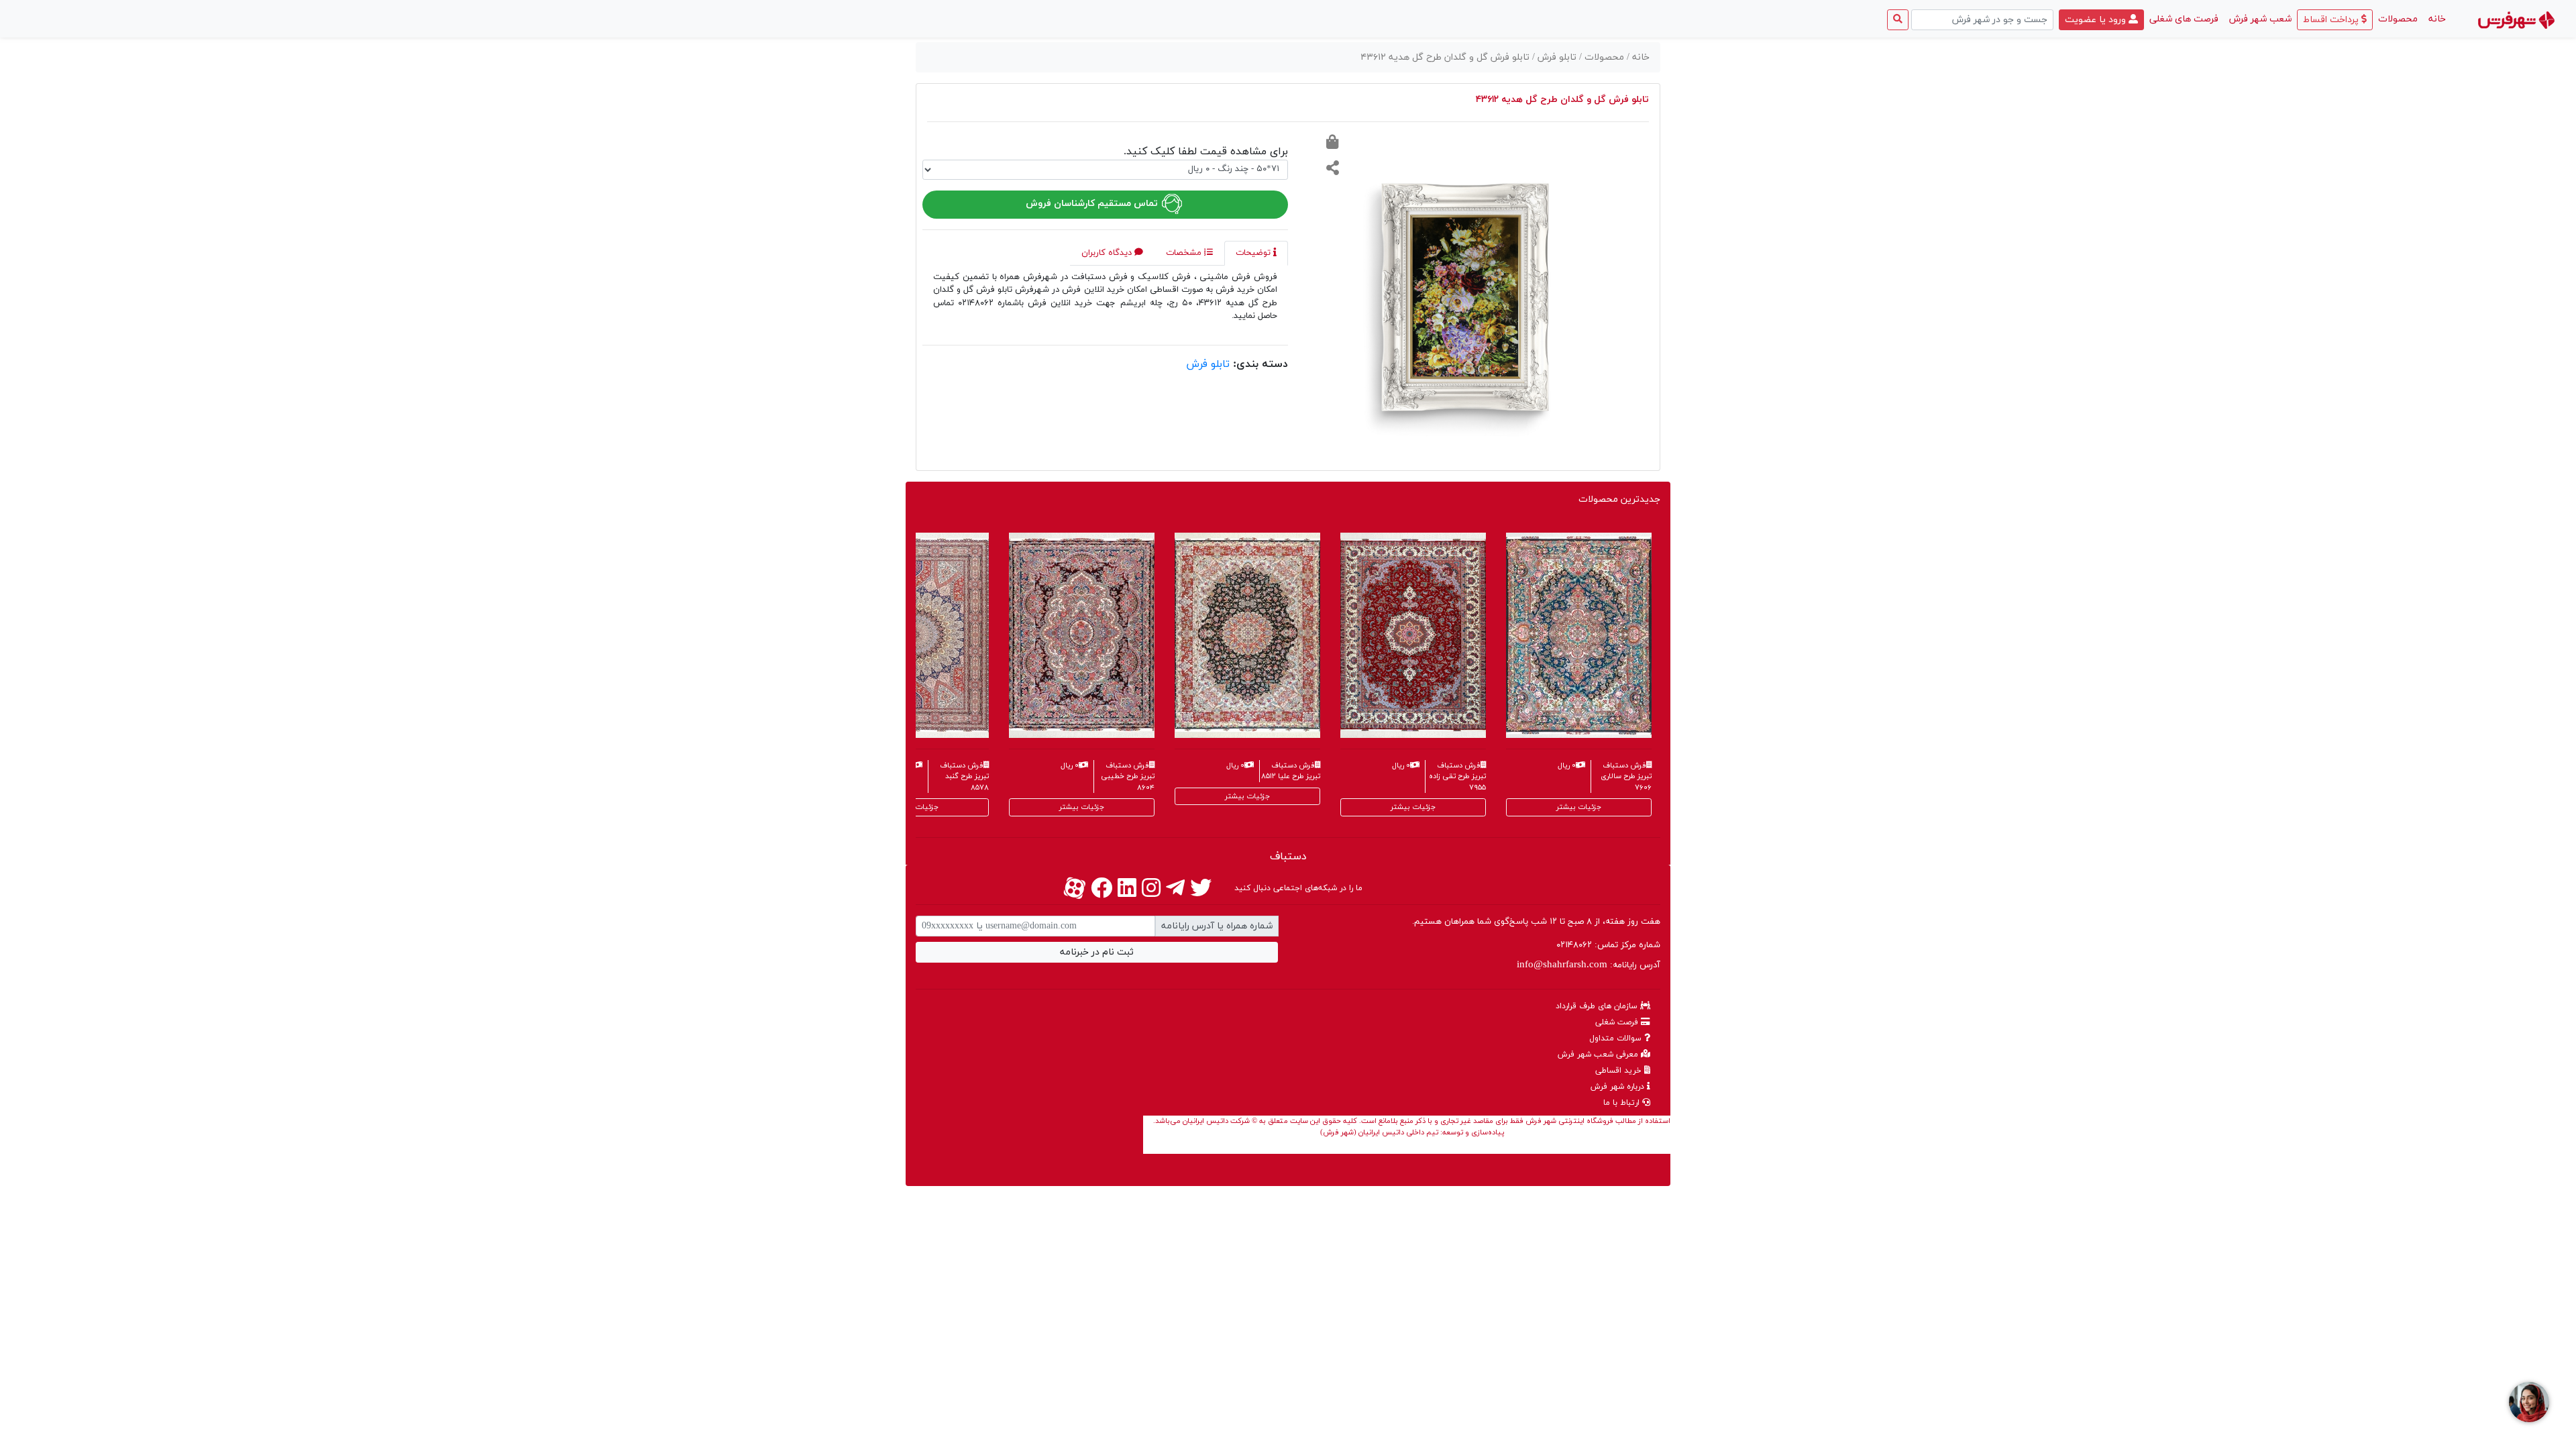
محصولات (2398, 19)
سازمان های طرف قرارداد (1598, 1006)
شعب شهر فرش (2260, 19)
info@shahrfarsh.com (1562, 965)
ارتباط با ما (1623, 1103)
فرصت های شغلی (2184, 19)
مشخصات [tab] (1185, 253)
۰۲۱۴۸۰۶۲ (1574, 945)
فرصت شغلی (1618, 1022)
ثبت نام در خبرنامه (1097, 952)
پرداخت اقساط (2332, 20)
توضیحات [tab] (1254, 253)
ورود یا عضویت (2097, 20)
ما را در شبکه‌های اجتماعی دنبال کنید (1298, 888)
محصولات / (1603, 57)
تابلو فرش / (1556, 57)
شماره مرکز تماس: (1608, 945)
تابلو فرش (1208, 364)
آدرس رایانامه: (1589, 965)
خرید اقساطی (1620, 1071)
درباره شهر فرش (1619, 1087)
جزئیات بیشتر (916, 807)
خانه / (1638, 57)
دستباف (1288, 857)
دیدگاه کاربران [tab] (1108, 253)
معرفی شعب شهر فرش (1599, 1055)
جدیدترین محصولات (1619, 499)
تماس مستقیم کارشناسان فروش (1093, 204)
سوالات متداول (1617, 1038)
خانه (2434, 19)
